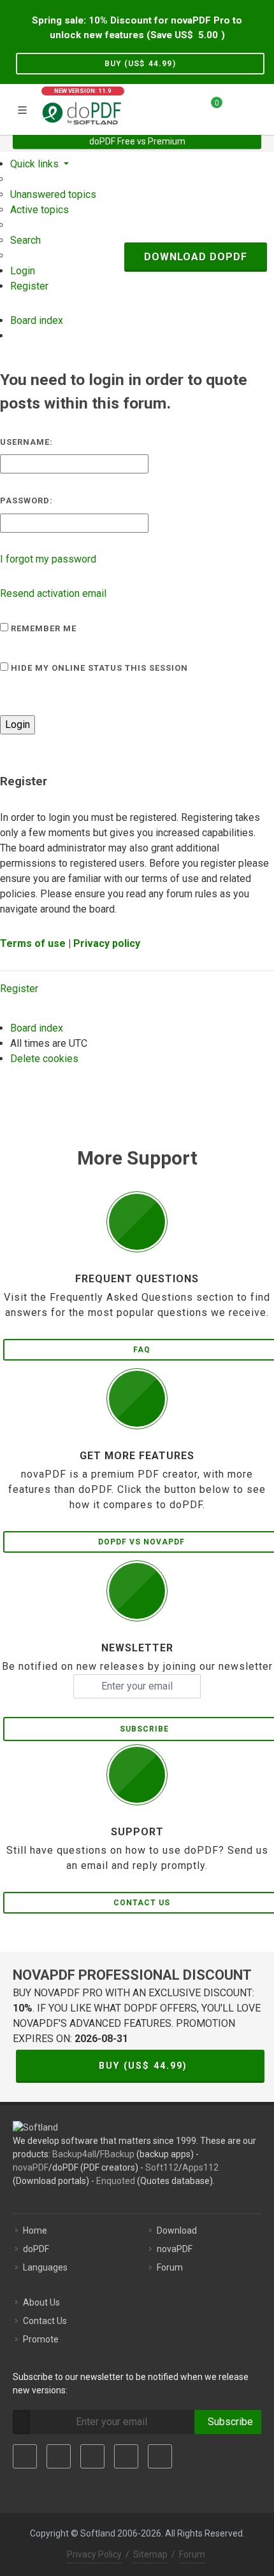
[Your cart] (209, 108)
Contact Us (45, 2321)
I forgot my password (48, 559)
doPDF (36, 2249)
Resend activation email (53, 593)
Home (35, 2230)
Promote (41, 2339)
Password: (26, 500)
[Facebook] (25, 2456)
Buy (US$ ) (140, 64)
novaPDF (31, 2167)
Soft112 (162, 2167)
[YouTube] (126, 2456)
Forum (170, 2267)
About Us (41, 2302)
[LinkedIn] (92, 2456)
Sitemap (150, 2554)
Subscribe (228, 2422)
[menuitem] (53, 194)
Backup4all (74, 2154)
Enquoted (116, 2181)
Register (19, 989)
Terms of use (33, 943)
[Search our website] (260, 108)
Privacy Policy (94, 2554)
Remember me (42, 628)
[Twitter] (59, 2456)
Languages (45, 2267)
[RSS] (160, 2456)
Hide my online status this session (98, 668)
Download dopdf (196, 257)
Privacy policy (107, 943)
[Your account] (236, 108)
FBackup (117, 2154)
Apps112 (200, 2167)
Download (177, 2230)
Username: (26, 442)
